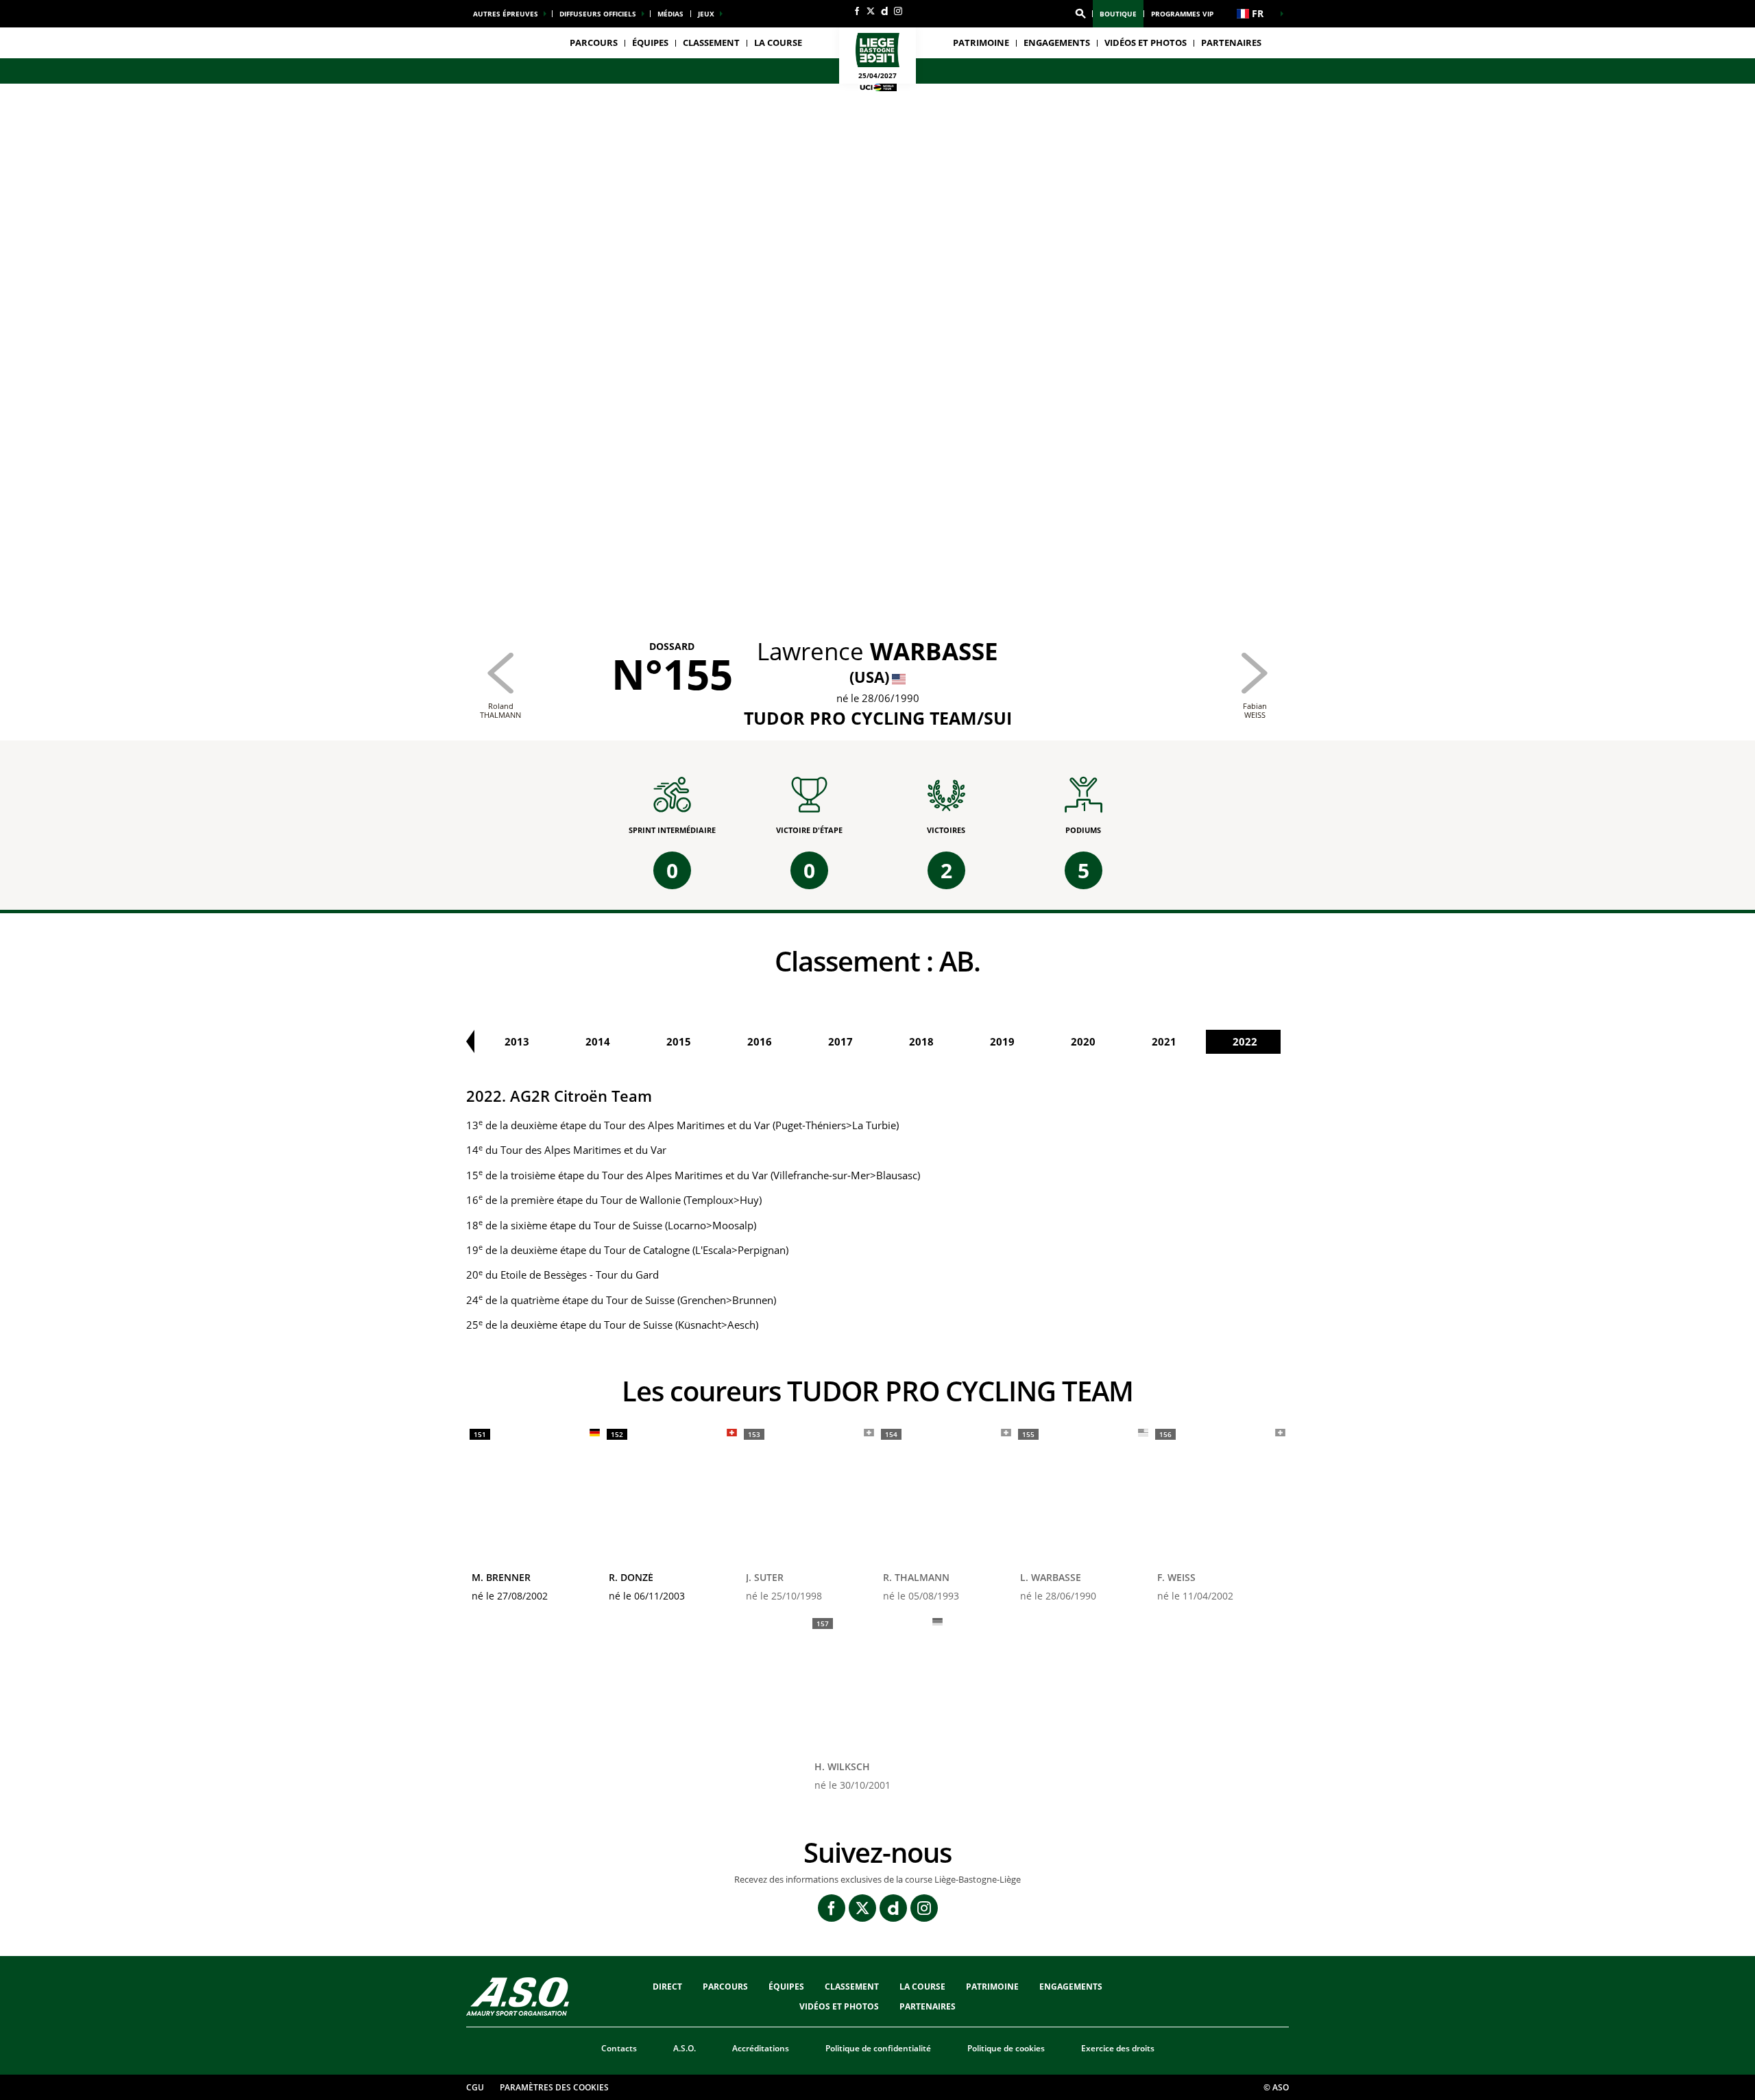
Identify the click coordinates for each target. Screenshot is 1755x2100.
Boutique (1118, 14)
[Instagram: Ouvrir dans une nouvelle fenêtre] (898, 11)
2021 (1164, 1041)
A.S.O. (685, 2048)
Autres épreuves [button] (506, 14)
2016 (760, 1041)
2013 (517, 1041)
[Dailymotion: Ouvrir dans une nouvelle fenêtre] (884, 11)
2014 (598, 1041)
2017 (840, 1041)
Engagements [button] (1057, 43)
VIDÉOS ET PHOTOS (1146, 43)
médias (670, 14)
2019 (1002, 1041)
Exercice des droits (1118, 2048)
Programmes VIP (1182, 14)
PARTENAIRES (1231, 43)
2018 (921, 1041)
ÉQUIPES (786, 1987)
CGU (475, 2087)
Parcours (594, 43)
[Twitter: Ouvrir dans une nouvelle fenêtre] (871, 11)
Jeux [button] (706, 14)
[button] (1080, 14)
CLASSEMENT (711, 43)
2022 (1245, 1041)
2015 (679, 1041)
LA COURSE (922, 1987)
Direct (667, 1987)
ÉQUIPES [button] (650, 43)
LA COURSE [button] (778, 43)
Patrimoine (981, 43)
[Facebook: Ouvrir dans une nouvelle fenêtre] (857, 11)
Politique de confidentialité (878, 2048)
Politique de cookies (1006, 2048)
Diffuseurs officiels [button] (598, 14)
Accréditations (761, 2048)
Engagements (1071, 1987)
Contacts (619, 2048)
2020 (1083, 1041)
